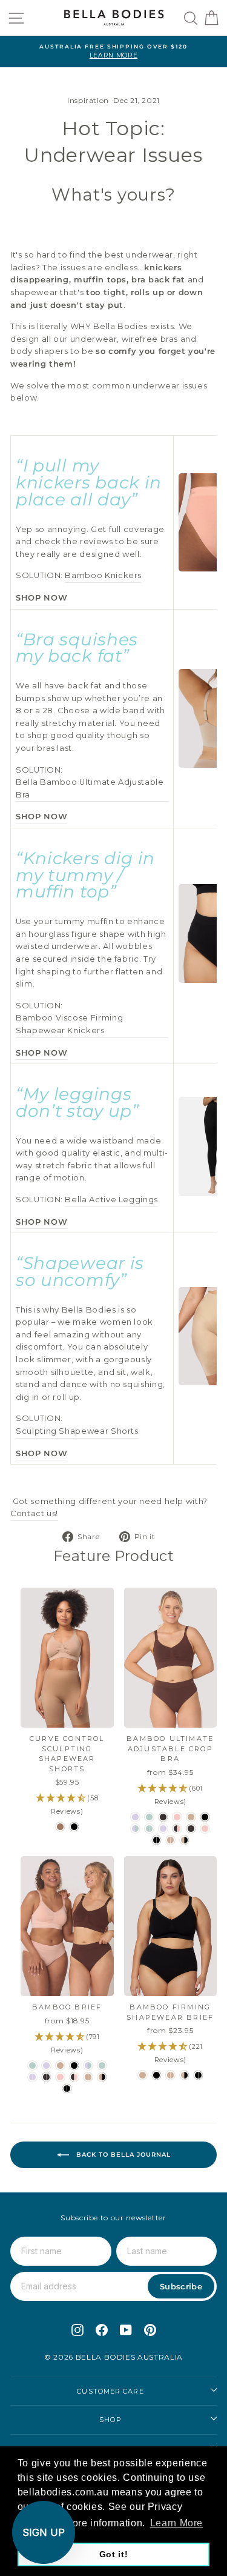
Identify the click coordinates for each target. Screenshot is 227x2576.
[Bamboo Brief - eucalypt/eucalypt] (102, 2065)
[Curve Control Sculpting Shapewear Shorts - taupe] (60, 1827)
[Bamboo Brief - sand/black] (102, 2077)
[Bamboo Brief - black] (74, 2065)
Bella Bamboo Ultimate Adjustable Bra (90, 788)
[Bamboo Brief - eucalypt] (32, 2065)
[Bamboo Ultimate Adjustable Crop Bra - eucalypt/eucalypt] (149, 1829)
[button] (44, 2532)
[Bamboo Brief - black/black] (67, 2088)
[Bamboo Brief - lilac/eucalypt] (88, 2065)
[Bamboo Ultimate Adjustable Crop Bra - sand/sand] (170, 1840)
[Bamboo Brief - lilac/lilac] (32, 2077)
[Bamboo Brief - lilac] (46, 2065)
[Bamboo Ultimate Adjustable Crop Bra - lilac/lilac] (163, 1829)
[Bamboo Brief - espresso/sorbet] (74, 2077)
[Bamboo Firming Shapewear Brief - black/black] (198, 2075)
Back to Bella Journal (122, 2154)
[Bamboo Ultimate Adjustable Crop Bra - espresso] (163, 1817)
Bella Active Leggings (111, 1200)
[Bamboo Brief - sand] (60, 2065)
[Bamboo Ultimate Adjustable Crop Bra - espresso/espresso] (191, 1829)
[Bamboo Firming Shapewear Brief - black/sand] (184, 2075)
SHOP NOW (41, 598)
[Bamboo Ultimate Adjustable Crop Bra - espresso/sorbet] (177, 1829)
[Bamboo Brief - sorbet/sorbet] (60, 2077)
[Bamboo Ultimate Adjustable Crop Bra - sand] (191, 1817)
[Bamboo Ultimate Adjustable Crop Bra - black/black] (156, 1840)
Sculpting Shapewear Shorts (77, 1431)
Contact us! (34, 1513)
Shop (110, 2420)
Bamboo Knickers (103, 575)
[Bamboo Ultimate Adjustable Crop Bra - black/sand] (184, 1840)
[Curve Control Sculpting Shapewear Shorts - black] (74, 1827)
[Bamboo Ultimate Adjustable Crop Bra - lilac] (135, 1817)
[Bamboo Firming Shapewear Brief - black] (156, 2075)
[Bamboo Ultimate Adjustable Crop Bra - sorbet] (177, 1817)
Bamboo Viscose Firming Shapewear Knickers (69, 1024)
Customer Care (110, 2391)
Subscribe (181, 2286)
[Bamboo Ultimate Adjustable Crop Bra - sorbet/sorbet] (205, 1829)
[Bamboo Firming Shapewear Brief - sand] (143, 2075)
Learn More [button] (176, 2523)
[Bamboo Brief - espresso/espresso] (46, 2077)
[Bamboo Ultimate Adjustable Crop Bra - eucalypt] (149, 1817)
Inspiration (88, 100)
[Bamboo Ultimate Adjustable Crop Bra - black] (205, 1817)
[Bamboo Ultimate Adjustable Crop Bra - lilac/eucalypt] (135, 1829)
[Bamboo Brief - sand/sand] (88, 2077)
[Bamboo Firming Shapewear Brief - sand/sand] (170, 2075)
